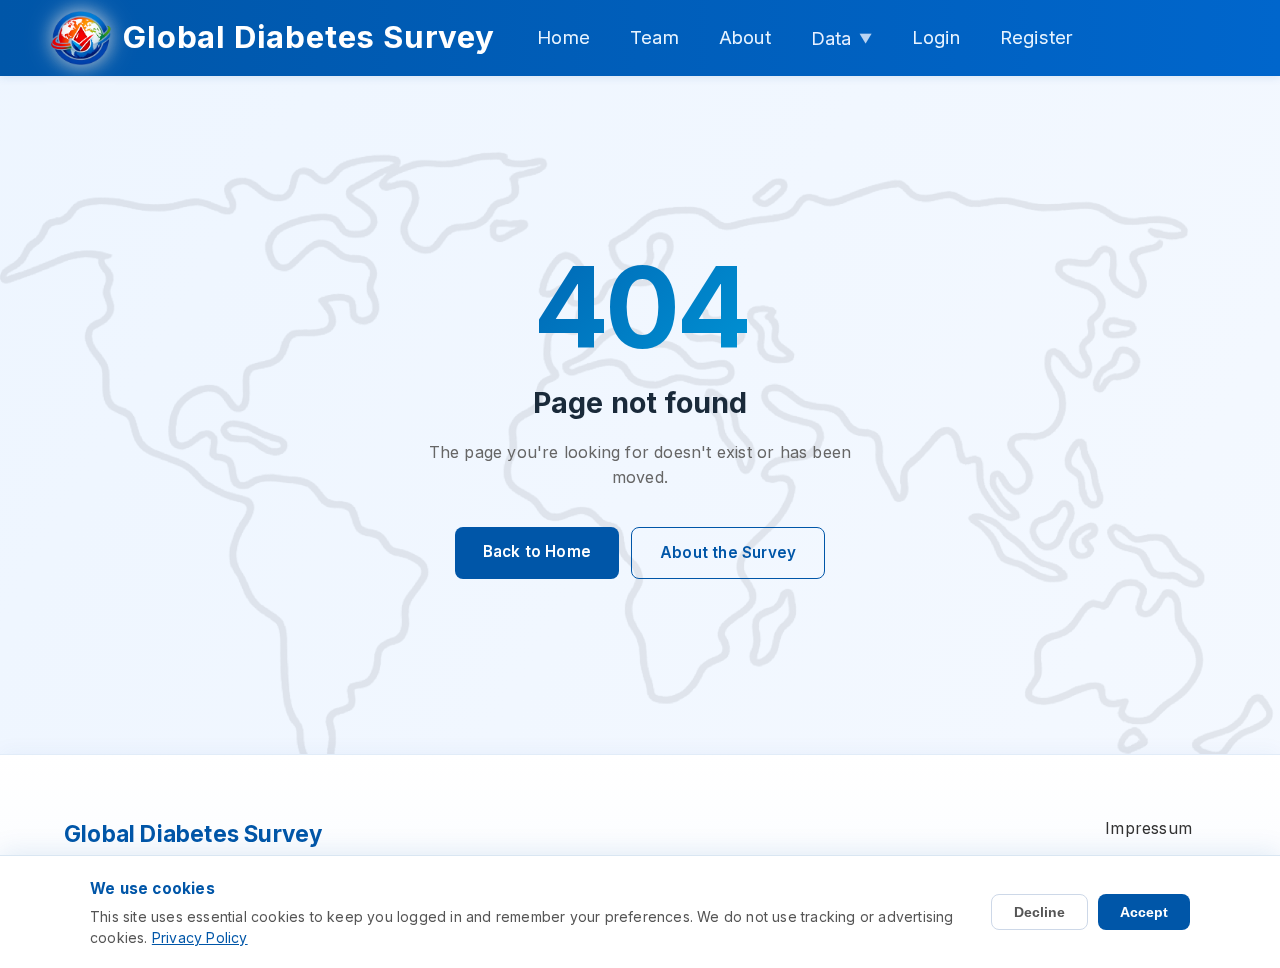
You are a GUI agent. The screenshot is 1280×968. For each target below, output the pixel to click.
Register (1037, 37)
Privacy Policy (200, 937)
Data (841, 38)
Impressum (1148, 828)
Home (563, 37)
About (745, 37)
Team (654, 37)
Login (936, 37)
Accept (1144, 912)
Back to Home (537, 551)
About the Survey (728, 552)
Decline (1039, 912)
